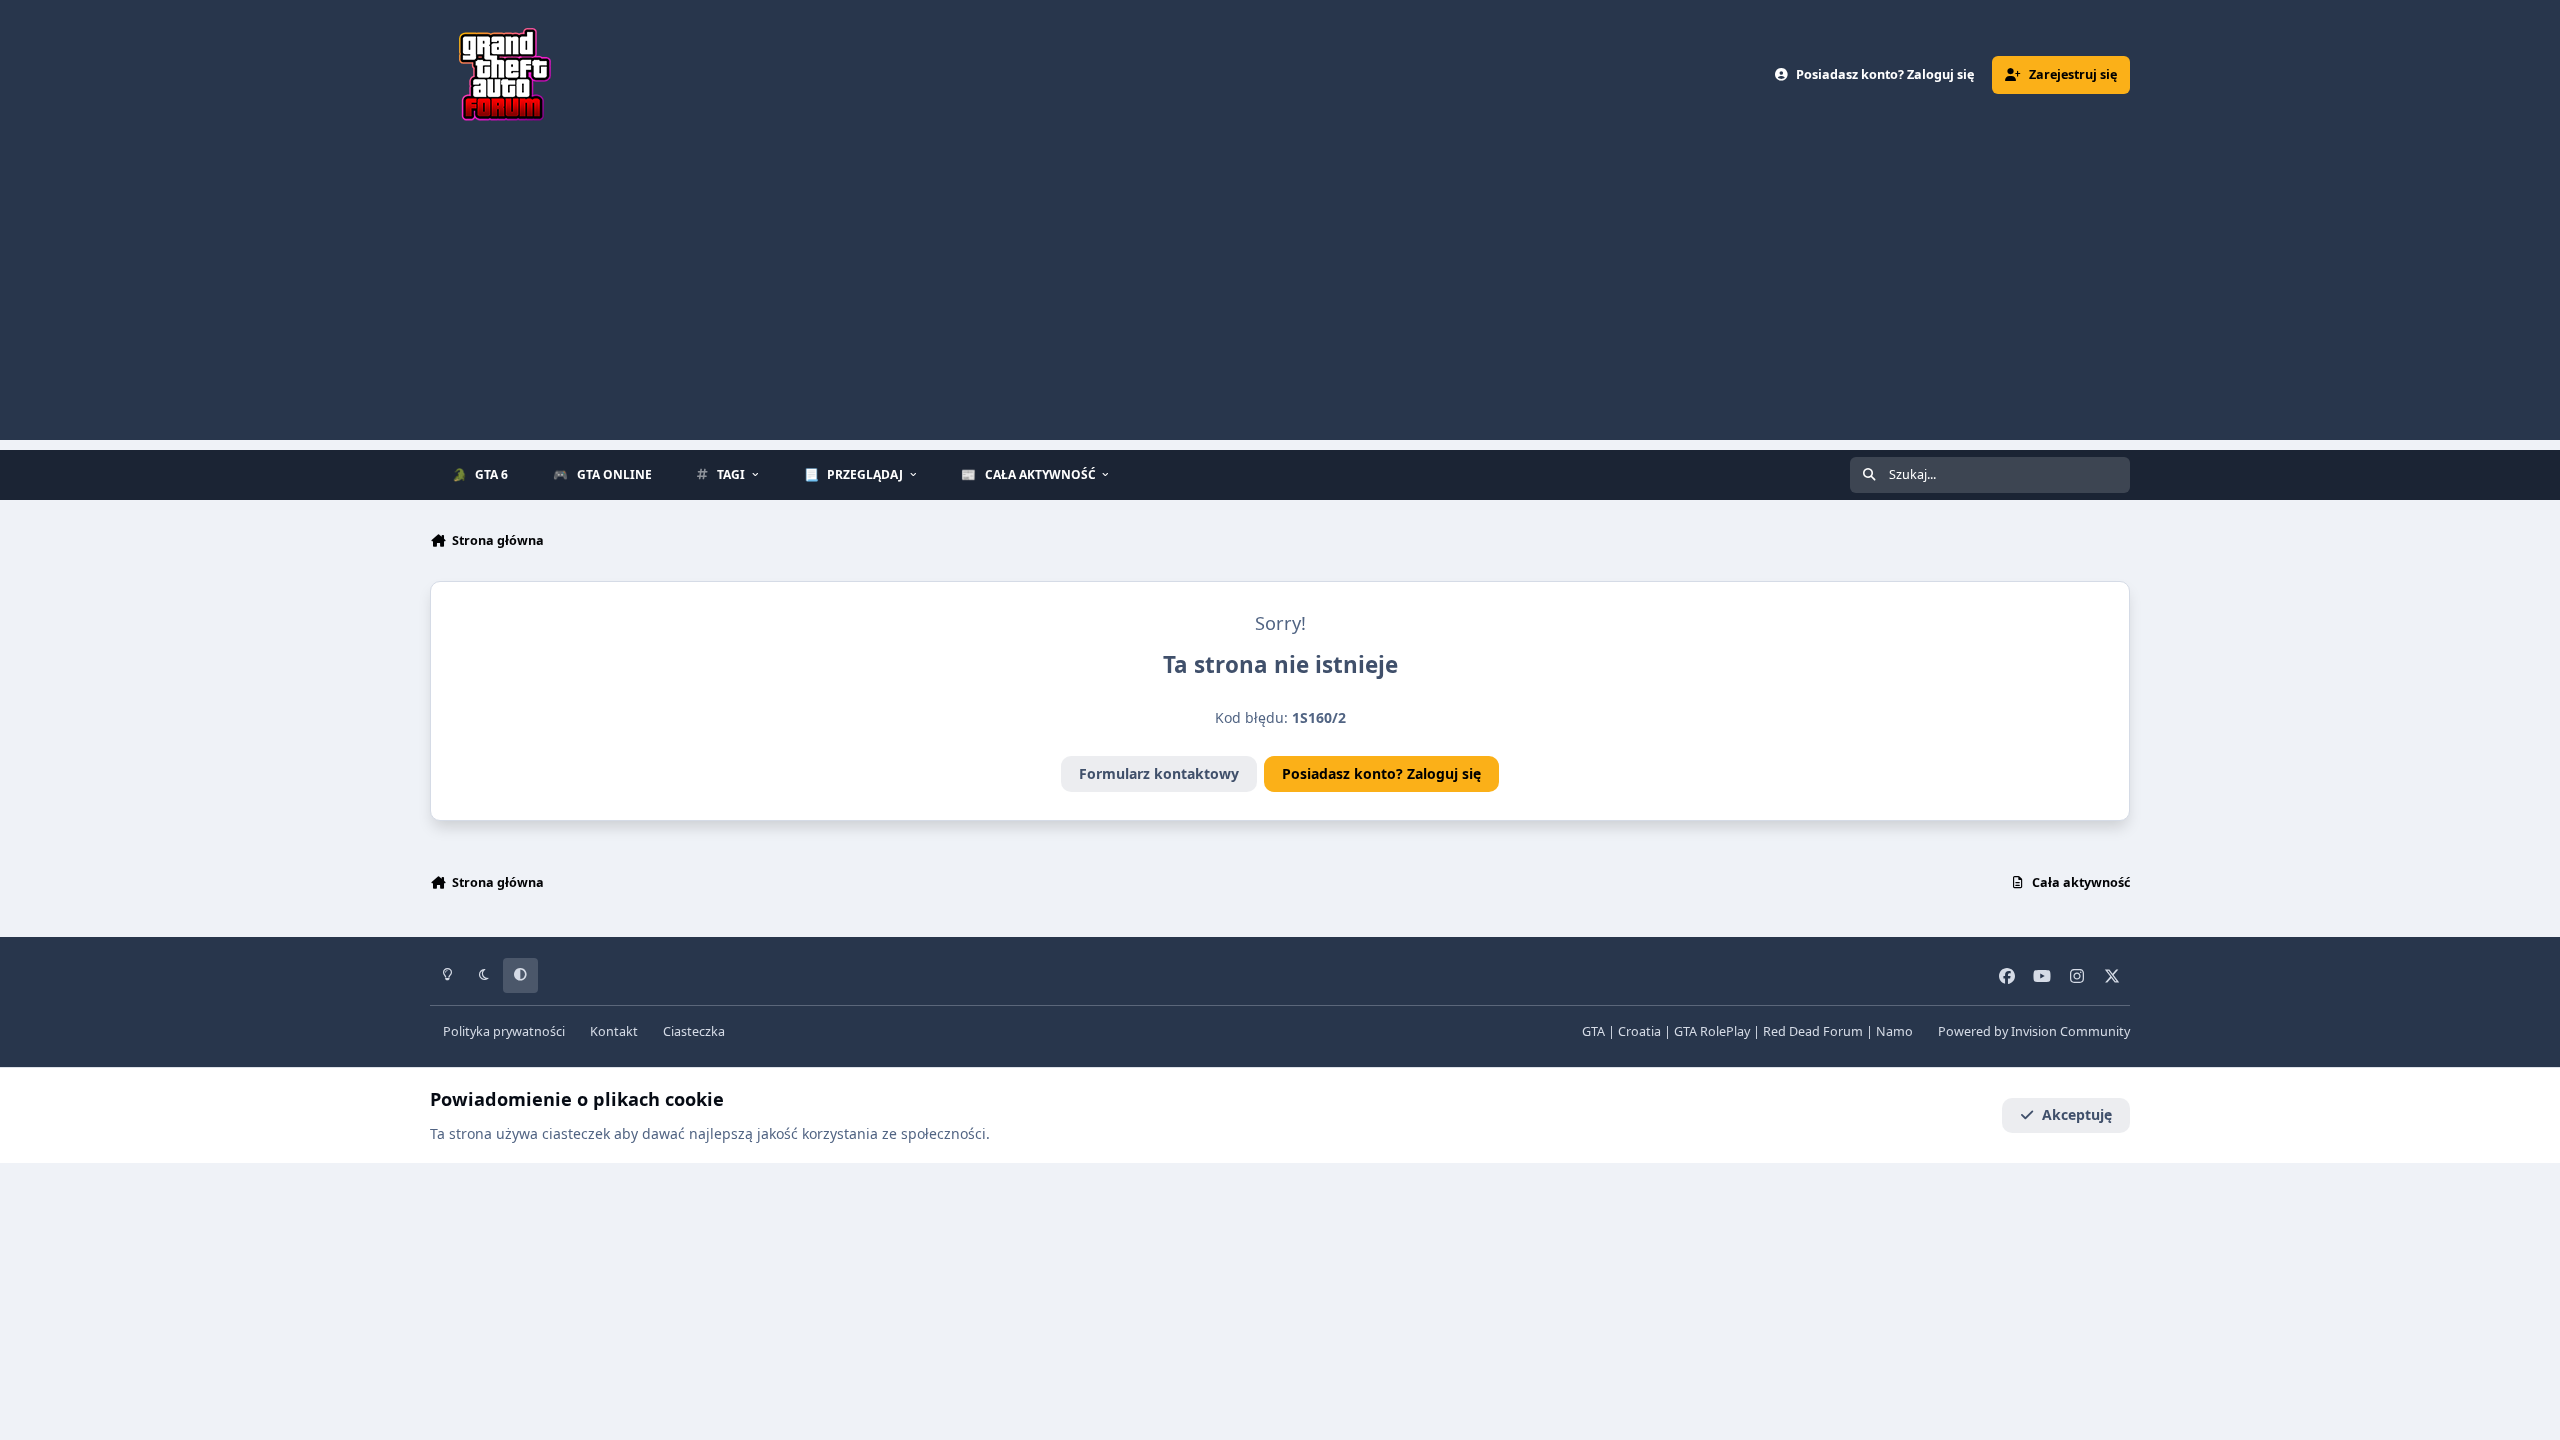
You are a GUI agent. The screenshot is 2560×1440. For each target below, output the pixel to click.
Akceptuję (2077, 1114)
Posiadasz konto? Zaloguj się (1381, 773)
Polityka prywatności (504, 1031)
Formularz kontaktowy (1159, 773)
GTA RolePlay (1712, 1031)
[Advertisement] (1280, 300)
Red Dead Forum (1813, 1031)
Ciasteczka (694, 1031)
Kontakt (614, 1031)
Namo (1894, 1031)
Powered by (2034, 1031)
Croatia (1639, 1031)
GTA (1593, 1031)
